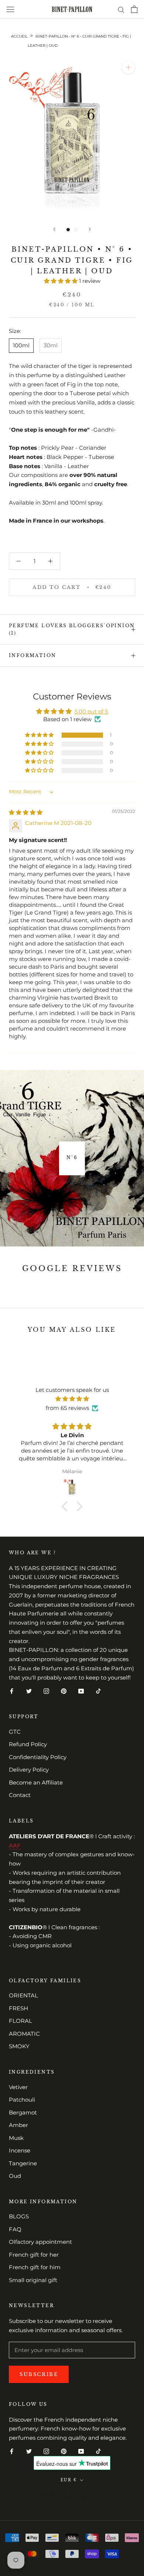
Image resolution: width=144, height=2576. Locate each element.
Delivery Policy (29, 1770)
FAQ (15, 2229)
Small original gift (33, 2280)
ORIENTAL (23, 1995)
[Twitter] (29, 1691)
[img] (26, 812)
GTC (15, 1732)
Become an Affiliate (36, 1782)
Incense (20, 2150)
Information (32, 655)
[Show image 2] (76, 230)
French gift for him (35, 2267)
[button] (61, 281)
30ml (51, 345)
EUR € (69, 2480)
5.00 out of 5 (91, 711)
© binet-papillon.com (72, 2496)
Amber (18, 2125)
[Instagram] (46, 1691)
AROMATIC (24, 2034)
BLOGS (19, 2216)
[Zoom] (128, 67)
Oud (15, 2176)
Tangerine (23, 2163)
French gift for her (34, 2255)
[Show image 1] (68, 230)
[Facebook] (12, 1691)
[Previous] (54, 229)
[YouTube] (81, 1691)
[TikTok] (98, 1691)
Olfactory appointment (40, 2242)
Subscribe (39, 2374)
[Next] (90, 229)
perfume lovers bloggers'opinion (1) (72, 629)
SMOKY (19, 2046)
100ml (21, 345)
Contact (20, 1795)
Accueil (19, 36)
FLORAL (20, 2021)
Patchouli (22, 2100)
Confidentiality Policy (38, 1757)
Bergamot (23, 2112)
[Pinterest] (64, 1691)
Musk (16, 2138)
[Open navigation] (10, 9)
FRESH (18, 2008)
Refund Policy (28, 1744)
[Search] (121, 9)
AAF (15, 1845)
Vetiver (18, 2087)
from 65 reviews (67, 1408)
